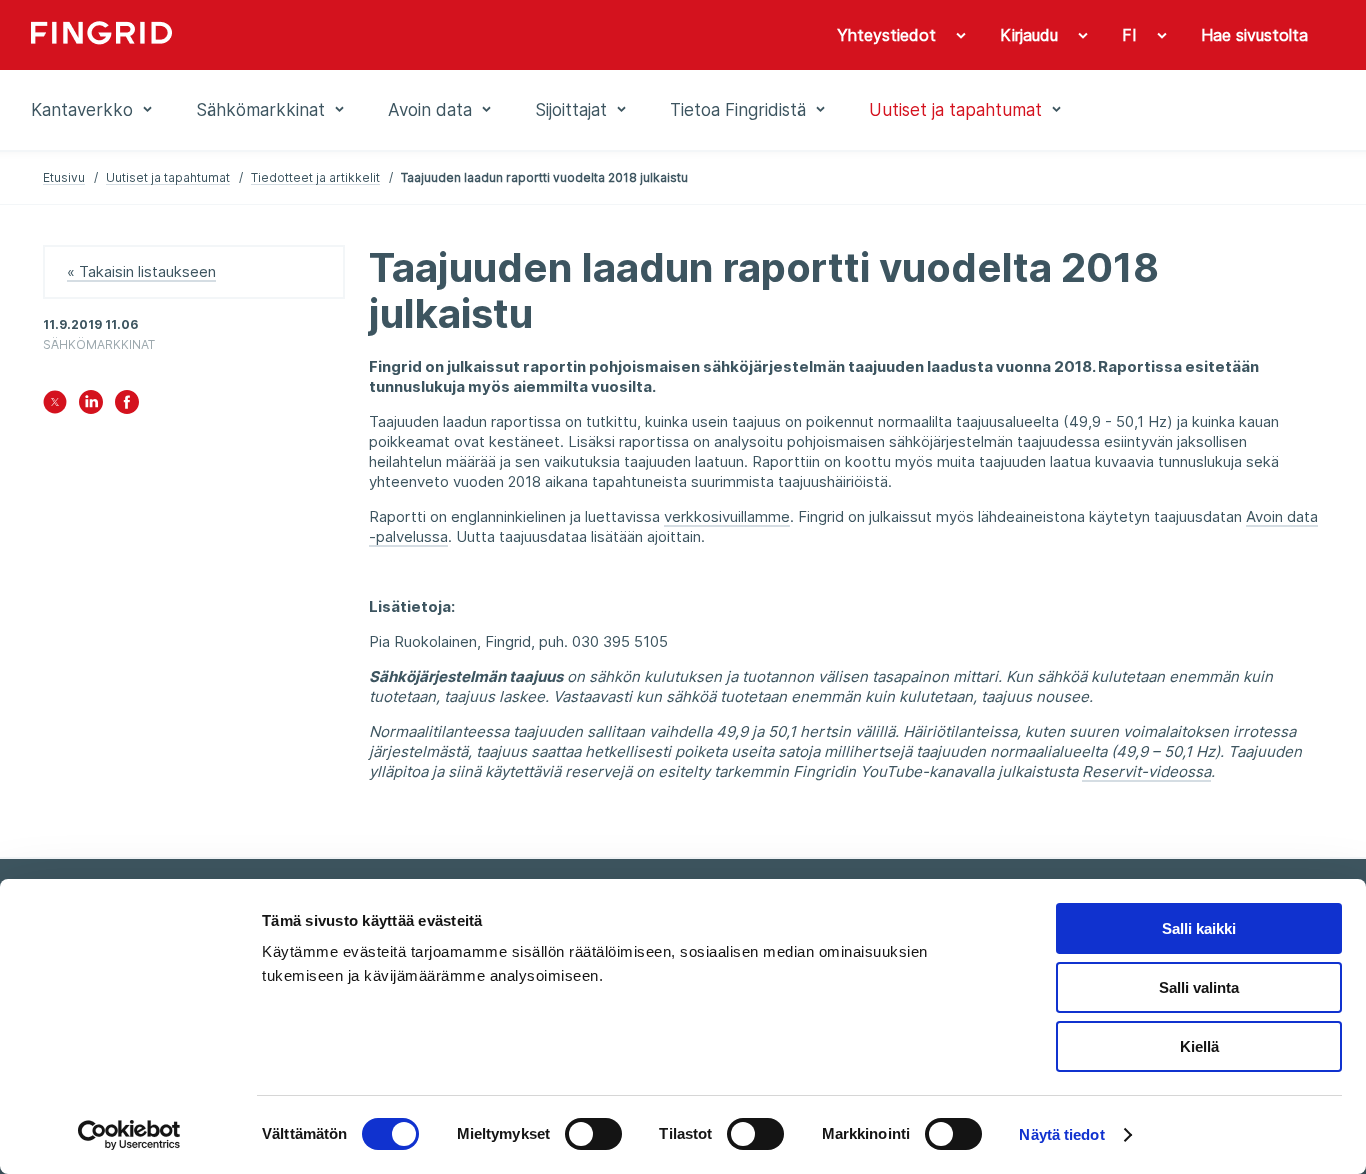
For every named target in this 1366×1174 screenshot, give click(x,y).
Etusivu (64, 177)
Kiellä (1199, 1046)
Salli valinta (1199, 987)
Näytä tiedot (1061, 1134)
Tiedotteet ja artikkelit (315, 177)
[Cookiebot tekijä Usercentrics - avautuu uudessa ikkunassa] (129, 1135)
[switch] (593, 1134)
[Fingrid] (302, 35)
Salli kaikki (1199, 928)
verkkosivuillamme (727, 516)
